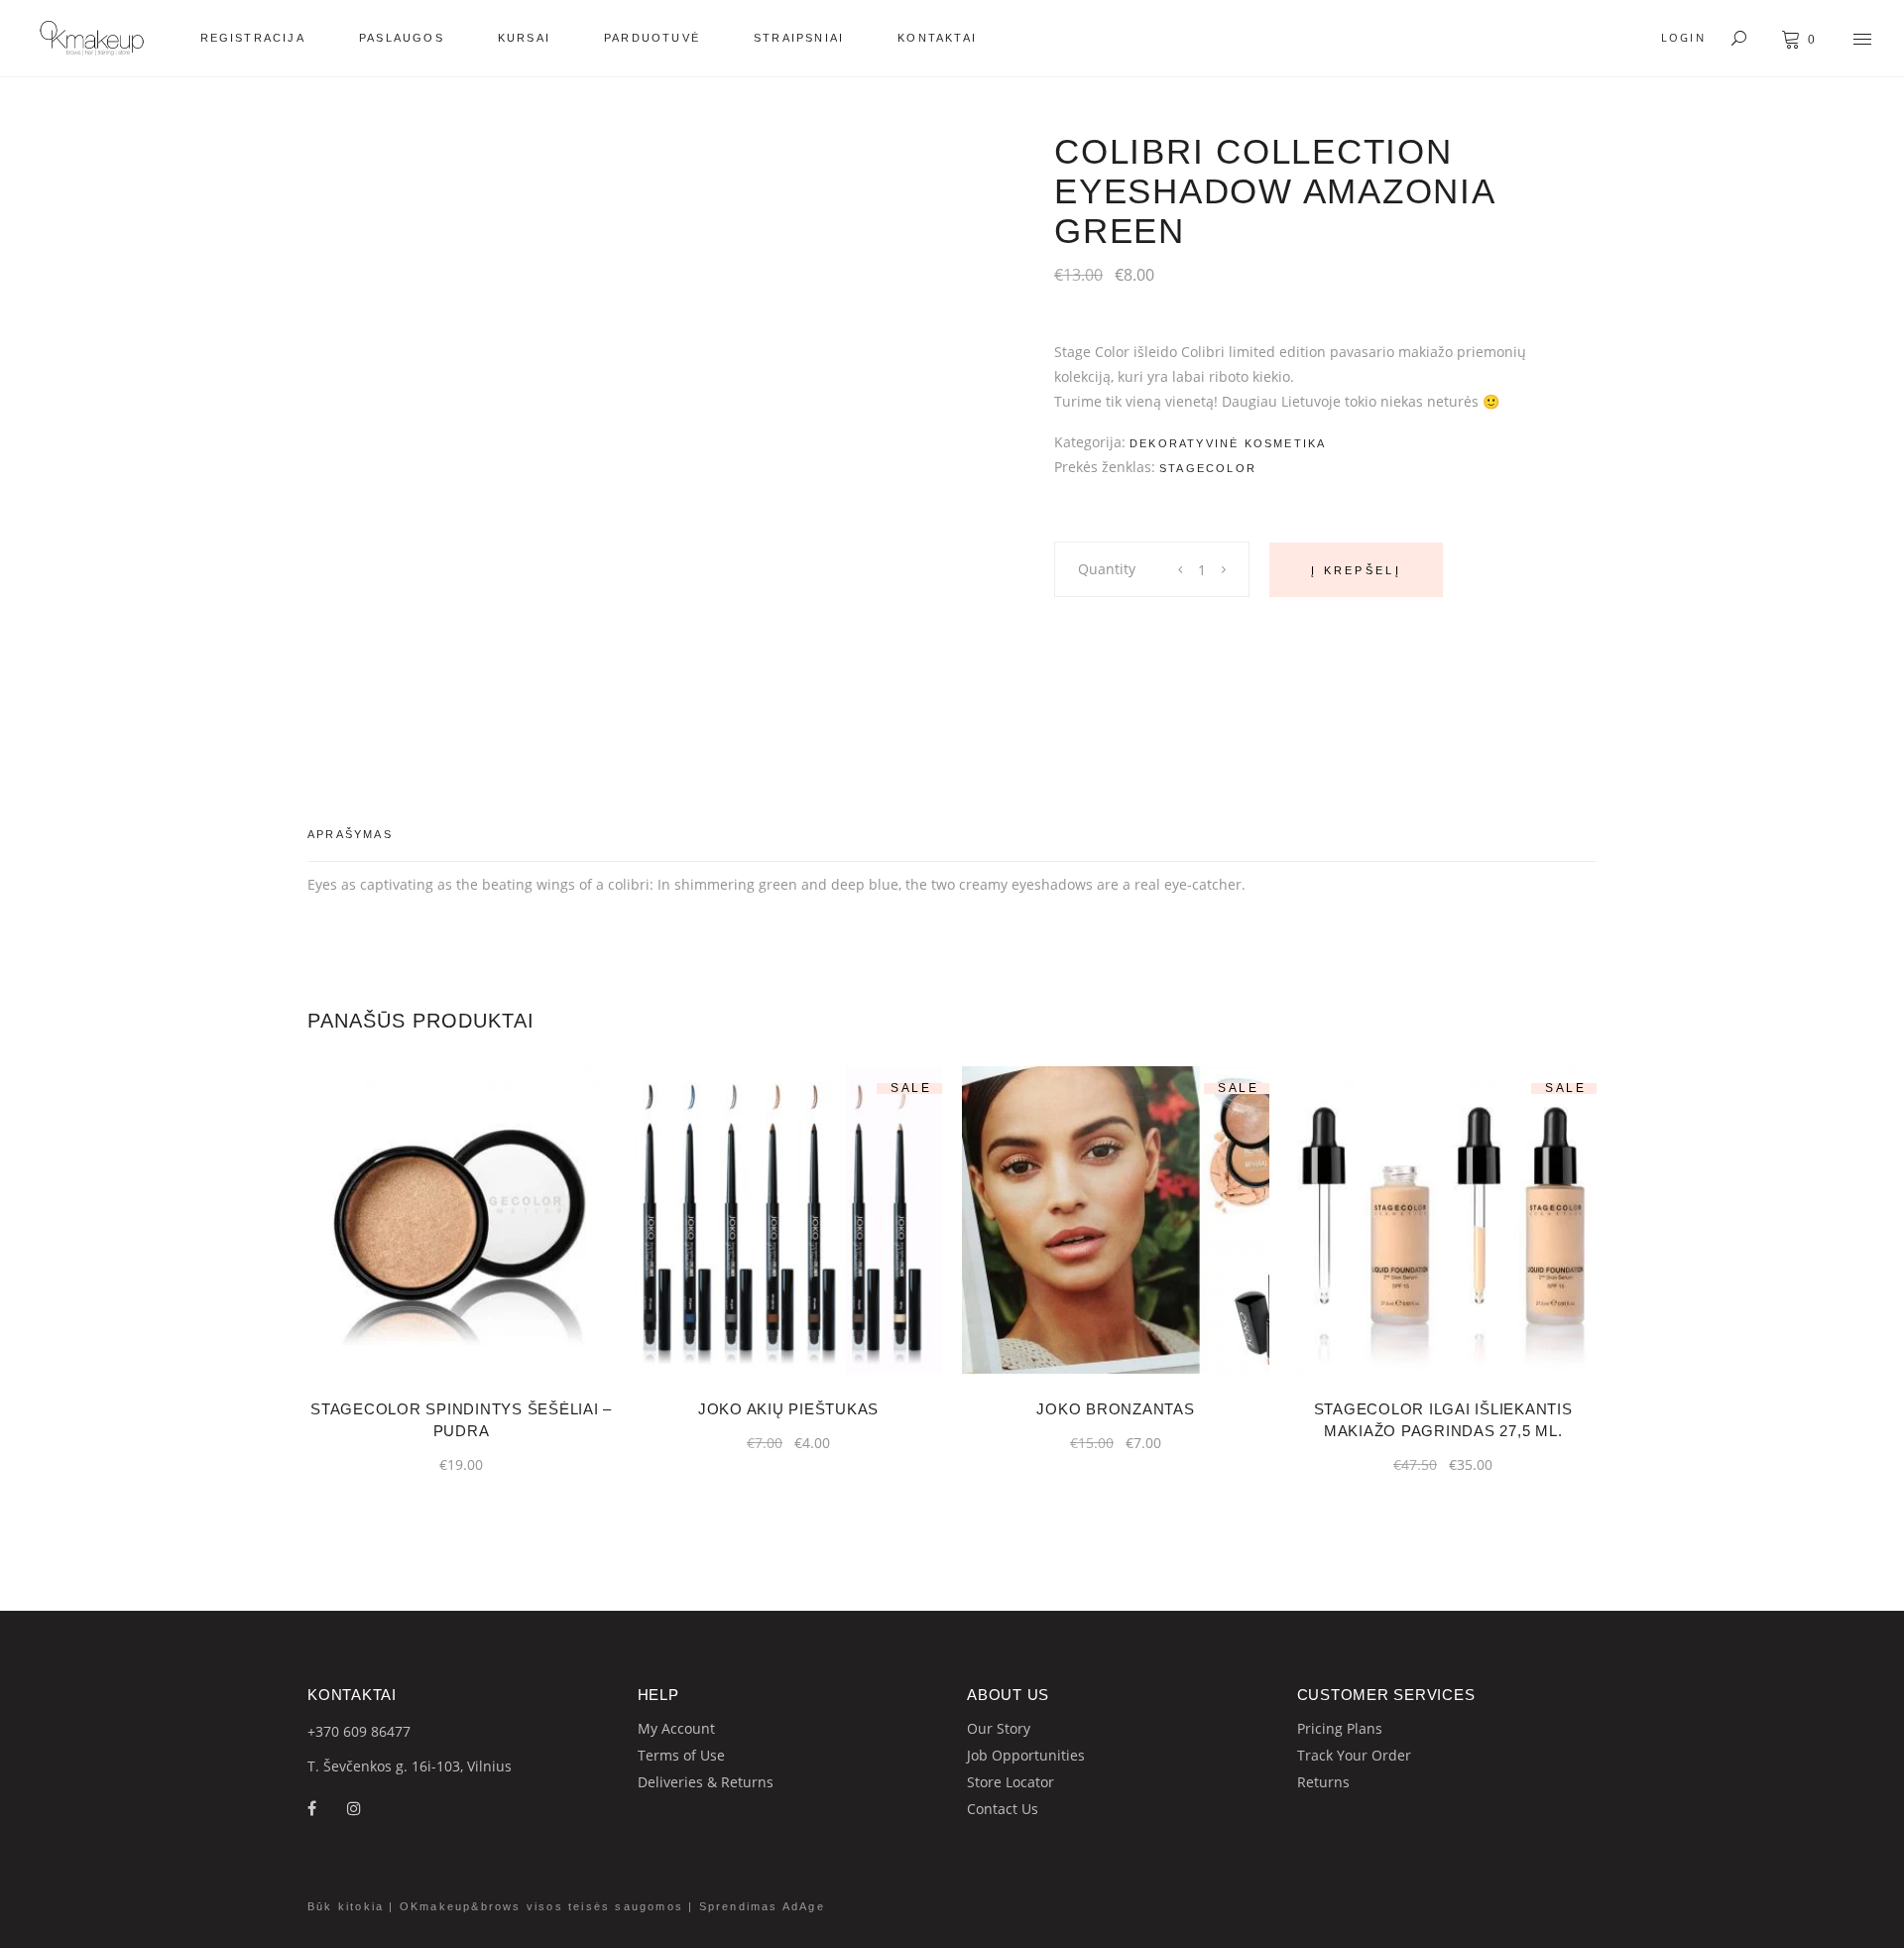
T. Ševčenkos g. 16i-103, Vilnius (410, 1766)
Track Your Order (1354, 1755)
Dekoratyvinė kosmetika (1228, 443)
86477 (391, 1731)
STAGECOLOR (1208, 468)
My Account (676, 1728)
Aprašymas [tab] (350, 834)
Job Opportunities (1026, 1755)
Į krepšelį (1356, 570)
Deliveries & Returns (706, 1782)
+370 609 (339, 1731)
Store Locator (1011, 1782)
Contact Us (1003, 1809)
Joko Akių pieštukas (788, 1409)
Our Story (999, 1728)
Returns (1323, 1782)
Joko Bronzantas (1115, 1409)
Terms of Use (681, 1755)
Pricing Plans (1340, 1728)
